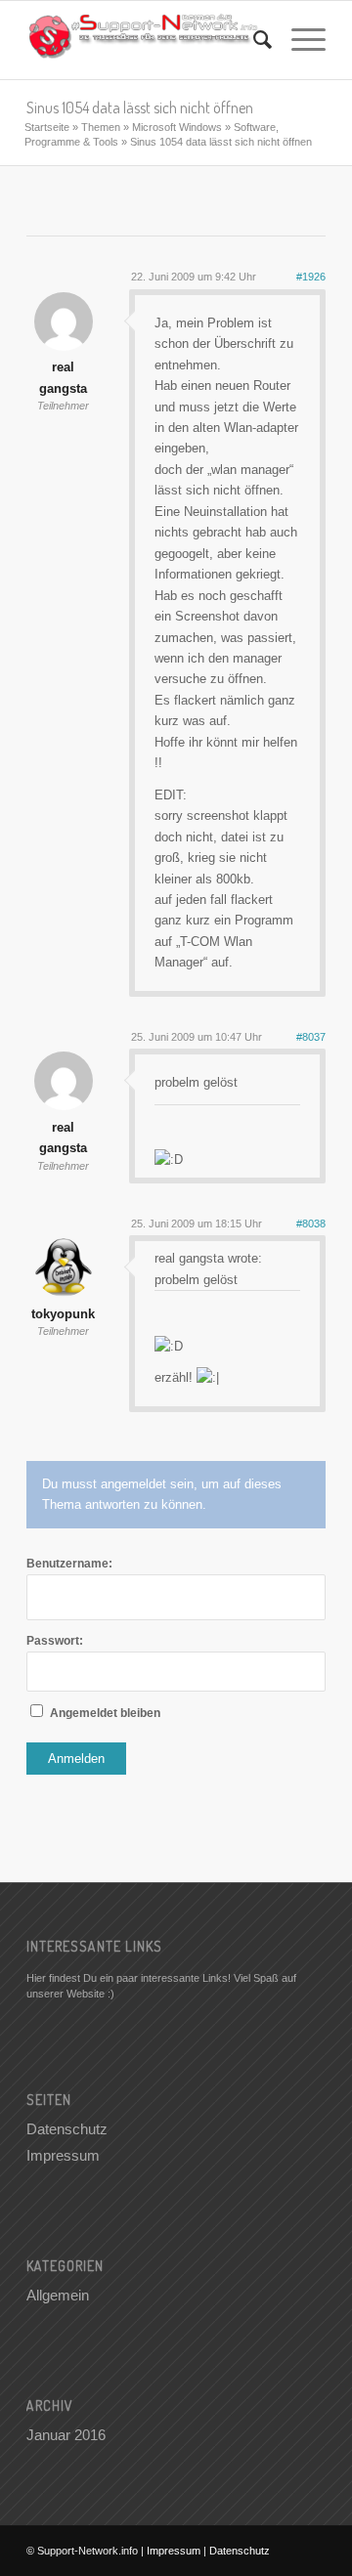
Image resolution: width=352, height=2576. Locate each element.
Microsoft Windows (177, 127)
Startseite (47, 127)
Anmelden (76, 1759)
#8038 (311, 1224)
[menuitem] (253, 40)
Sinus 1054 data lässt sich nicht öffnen (140, 107)
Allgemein (58, 2295)
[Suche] (253, 40)
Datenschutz (67, 2129)
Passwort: (55, 1641)
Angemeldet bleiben (105, 1713)
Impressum (63, 2155)
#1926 (311, 277)
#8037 (311, 1037)
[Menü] (299, 40)
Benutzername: (69, 1564)
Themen (101, 127)
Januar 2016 (66, 2435)
